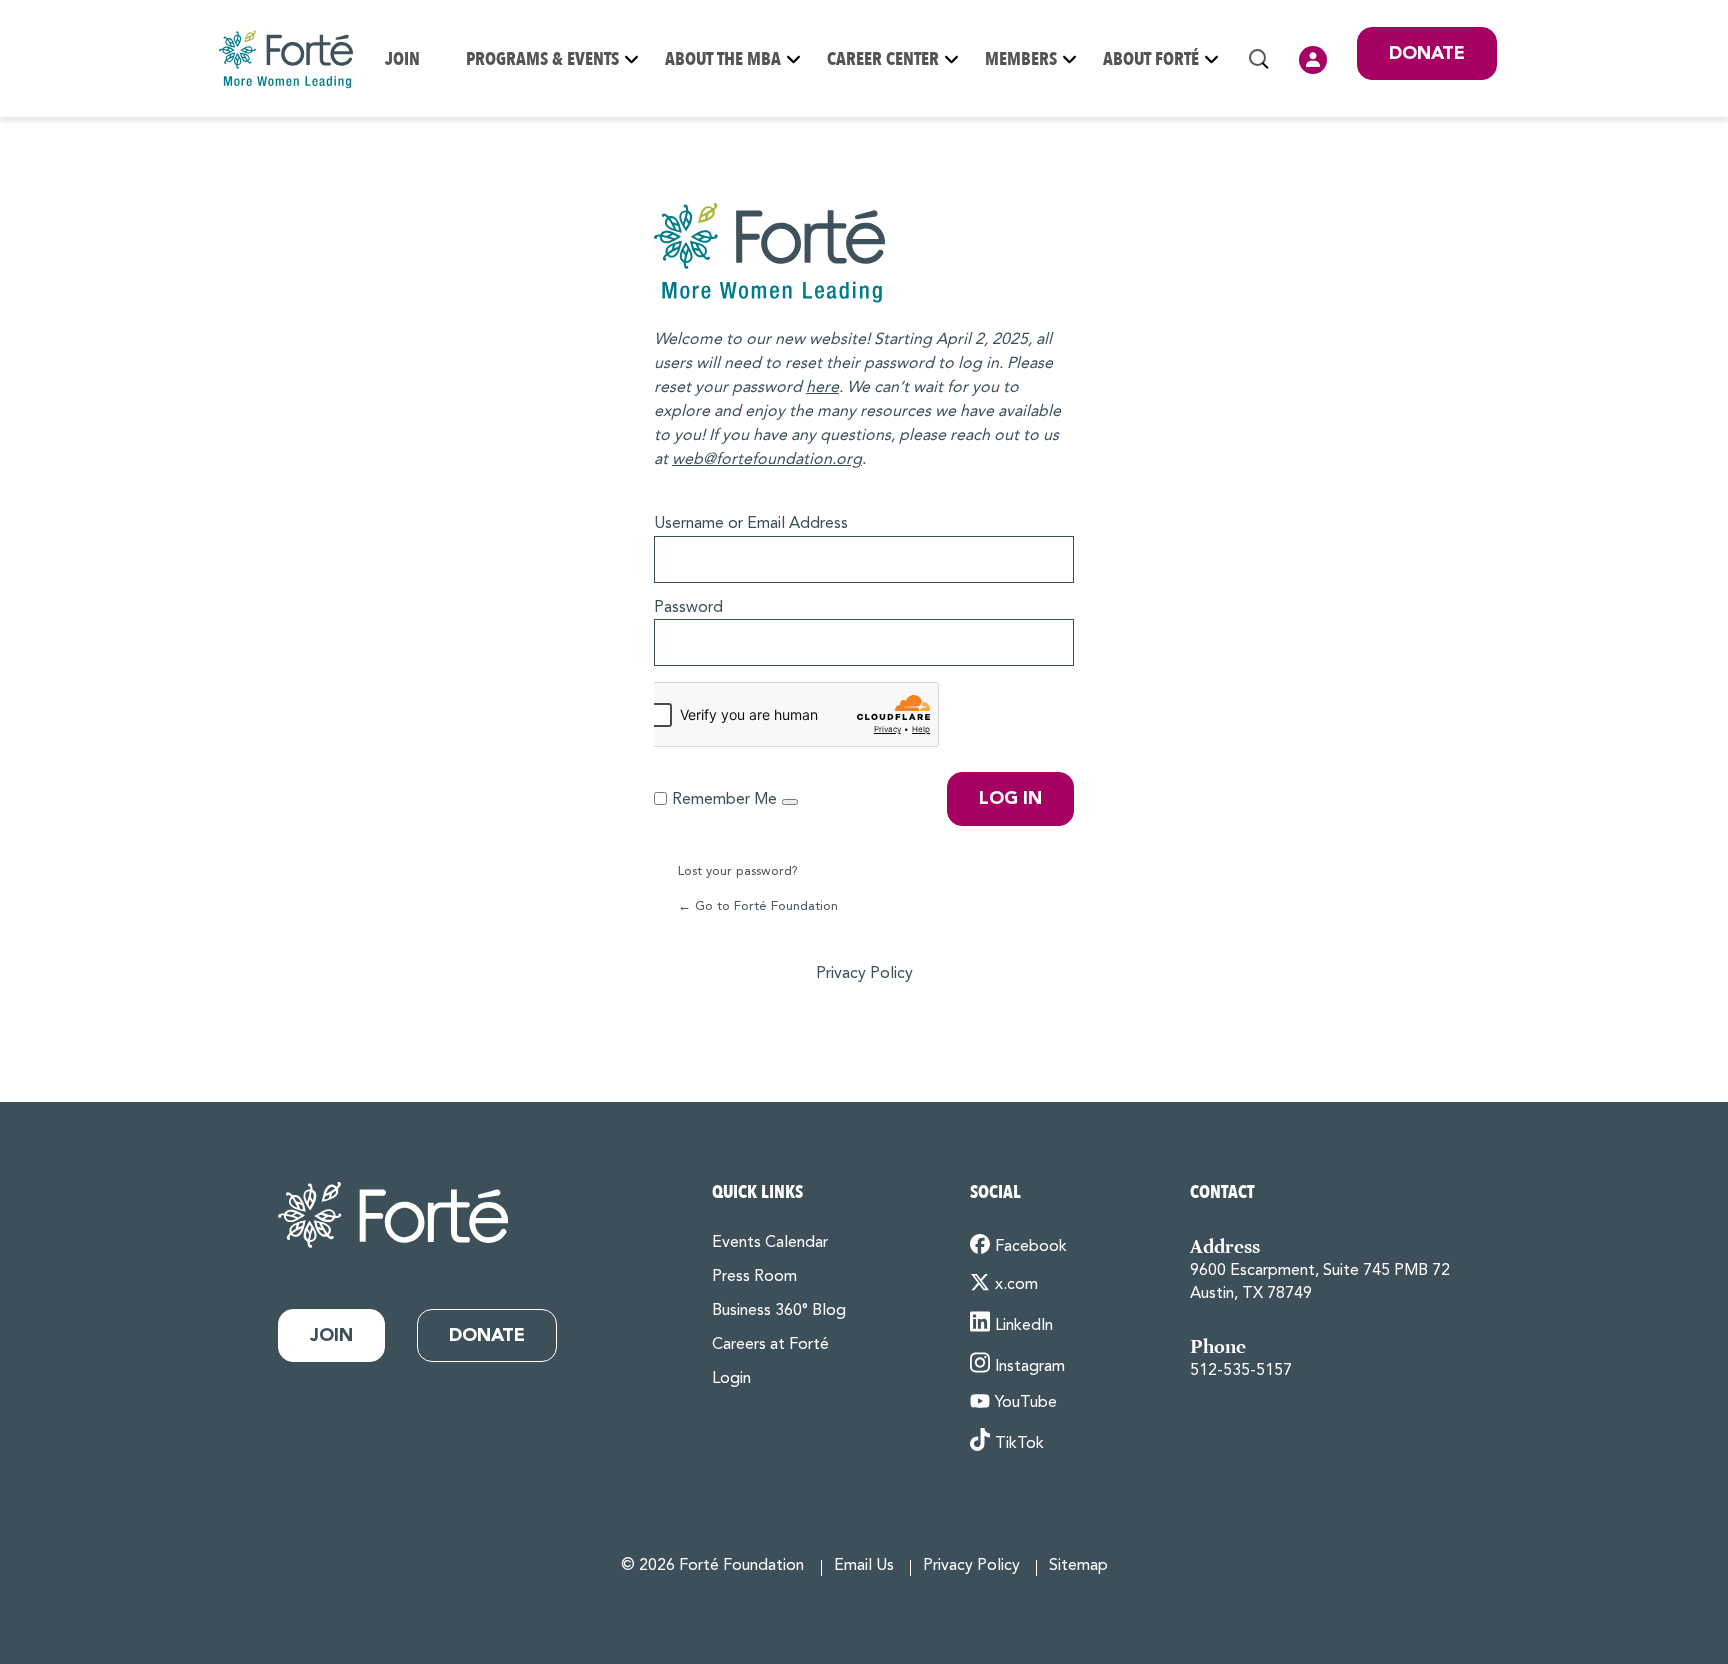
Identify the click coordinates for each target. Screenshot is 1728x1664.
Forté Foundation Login (864, 253)
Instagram (1030, 1367)
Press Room (754, 1277)
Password (688, 608)
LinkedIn (1024, 1326)
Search (1259, 59)
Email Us (864, 1566)
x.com (1016, 1285)
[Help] (790, 802)
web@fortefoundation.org (767, 460)
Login (1313, 60)
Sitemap (1078, 1566)
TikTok (1019, 1444)
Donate (1427, 54)
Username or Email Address (751, 524)
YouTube (1026, 1403)
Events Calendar (770, 1243)
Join (402, 59)
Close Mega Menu (1496, 152)
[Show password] (1054, 639)
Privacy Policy (864, 974)
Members (1021, 59)
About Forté (1151, 59)
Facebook (1031, 1247)
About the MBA (723, 59)
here (822, 388)
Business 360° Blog (779, 1311)
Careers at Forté (770, 1345)
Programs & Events (542, 59)
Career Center (883, 59)
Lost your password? (738, 871)
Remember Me (724, 800)
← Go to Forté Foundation (758, 906)
